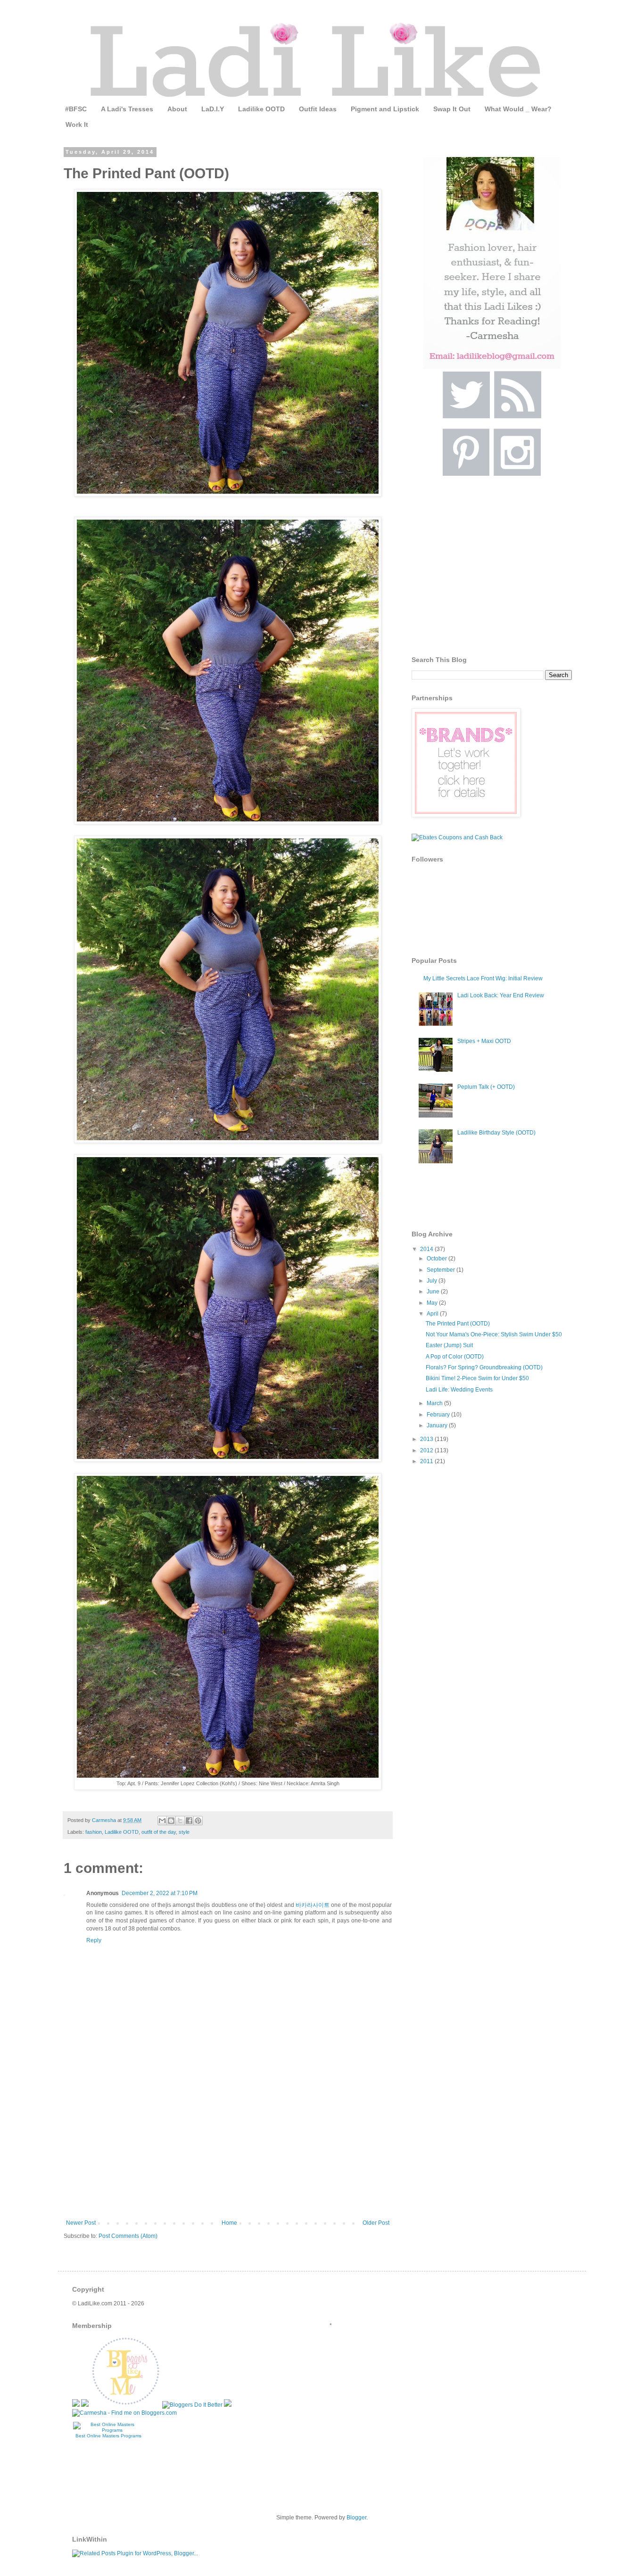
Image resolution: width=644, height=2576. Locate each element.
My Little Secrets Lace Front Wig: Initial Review (483, 978)
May (433, 1303)
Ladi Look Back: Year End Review (501, 995)
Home (229, 2223)
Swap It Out (452, 109)
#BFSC (76, 109)
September (442, 1270)
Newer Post (81, 2223)
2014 (427, 1249)
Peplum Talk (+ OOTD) (486, 1087)
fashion (94, 1832)
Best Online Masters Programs (108, 2436)
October (438, 1259)
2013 (427, 1439)
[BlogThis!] (171, 1821)
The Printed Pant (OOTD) (458, 1324)
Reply (94, 1940)
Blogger (356, 2518)
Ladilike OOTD (261, 109)
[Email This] (162, 1821)
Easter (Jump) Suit (449, 1345)
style (184, 1832)
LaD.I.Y (213, 109)
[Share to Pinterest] (198, 1821)
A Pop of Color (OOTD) (455, 1357)
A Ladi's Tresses (127, 109)
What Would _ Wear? (518, 109)
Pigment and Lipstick (385, 109)
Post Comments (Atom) (128, 2236)
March (435, 1403)
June (434, 1292)
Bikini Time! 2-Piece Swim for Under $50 (477, 1378)
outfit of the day (159, 1832)
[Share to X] (180, 1821)
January (438, 1425)
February (439, 1415)
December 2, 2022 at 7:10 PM (160, 1893)
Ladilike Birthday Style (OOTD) (496, 1133)
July (433, 1281)
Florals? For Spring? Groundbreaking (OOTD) (484, 1367)
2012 (427, 1450)
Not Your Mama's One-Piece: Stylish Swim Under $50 (494, 1334)
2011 (427, 1461)
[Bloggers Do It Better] (192, 2405)
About (177, 109)
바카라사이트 (313, 1905)
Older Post (376, 2223)
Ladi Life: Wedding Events (459, 1390)
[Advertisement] (228, 2149)
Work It (77, 124)
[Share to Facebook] (189, 1821)
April (433, 1314)
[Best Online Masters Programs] (108, 2430)
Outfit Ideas (318, 109)
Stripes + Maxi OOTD (484, 1041)
